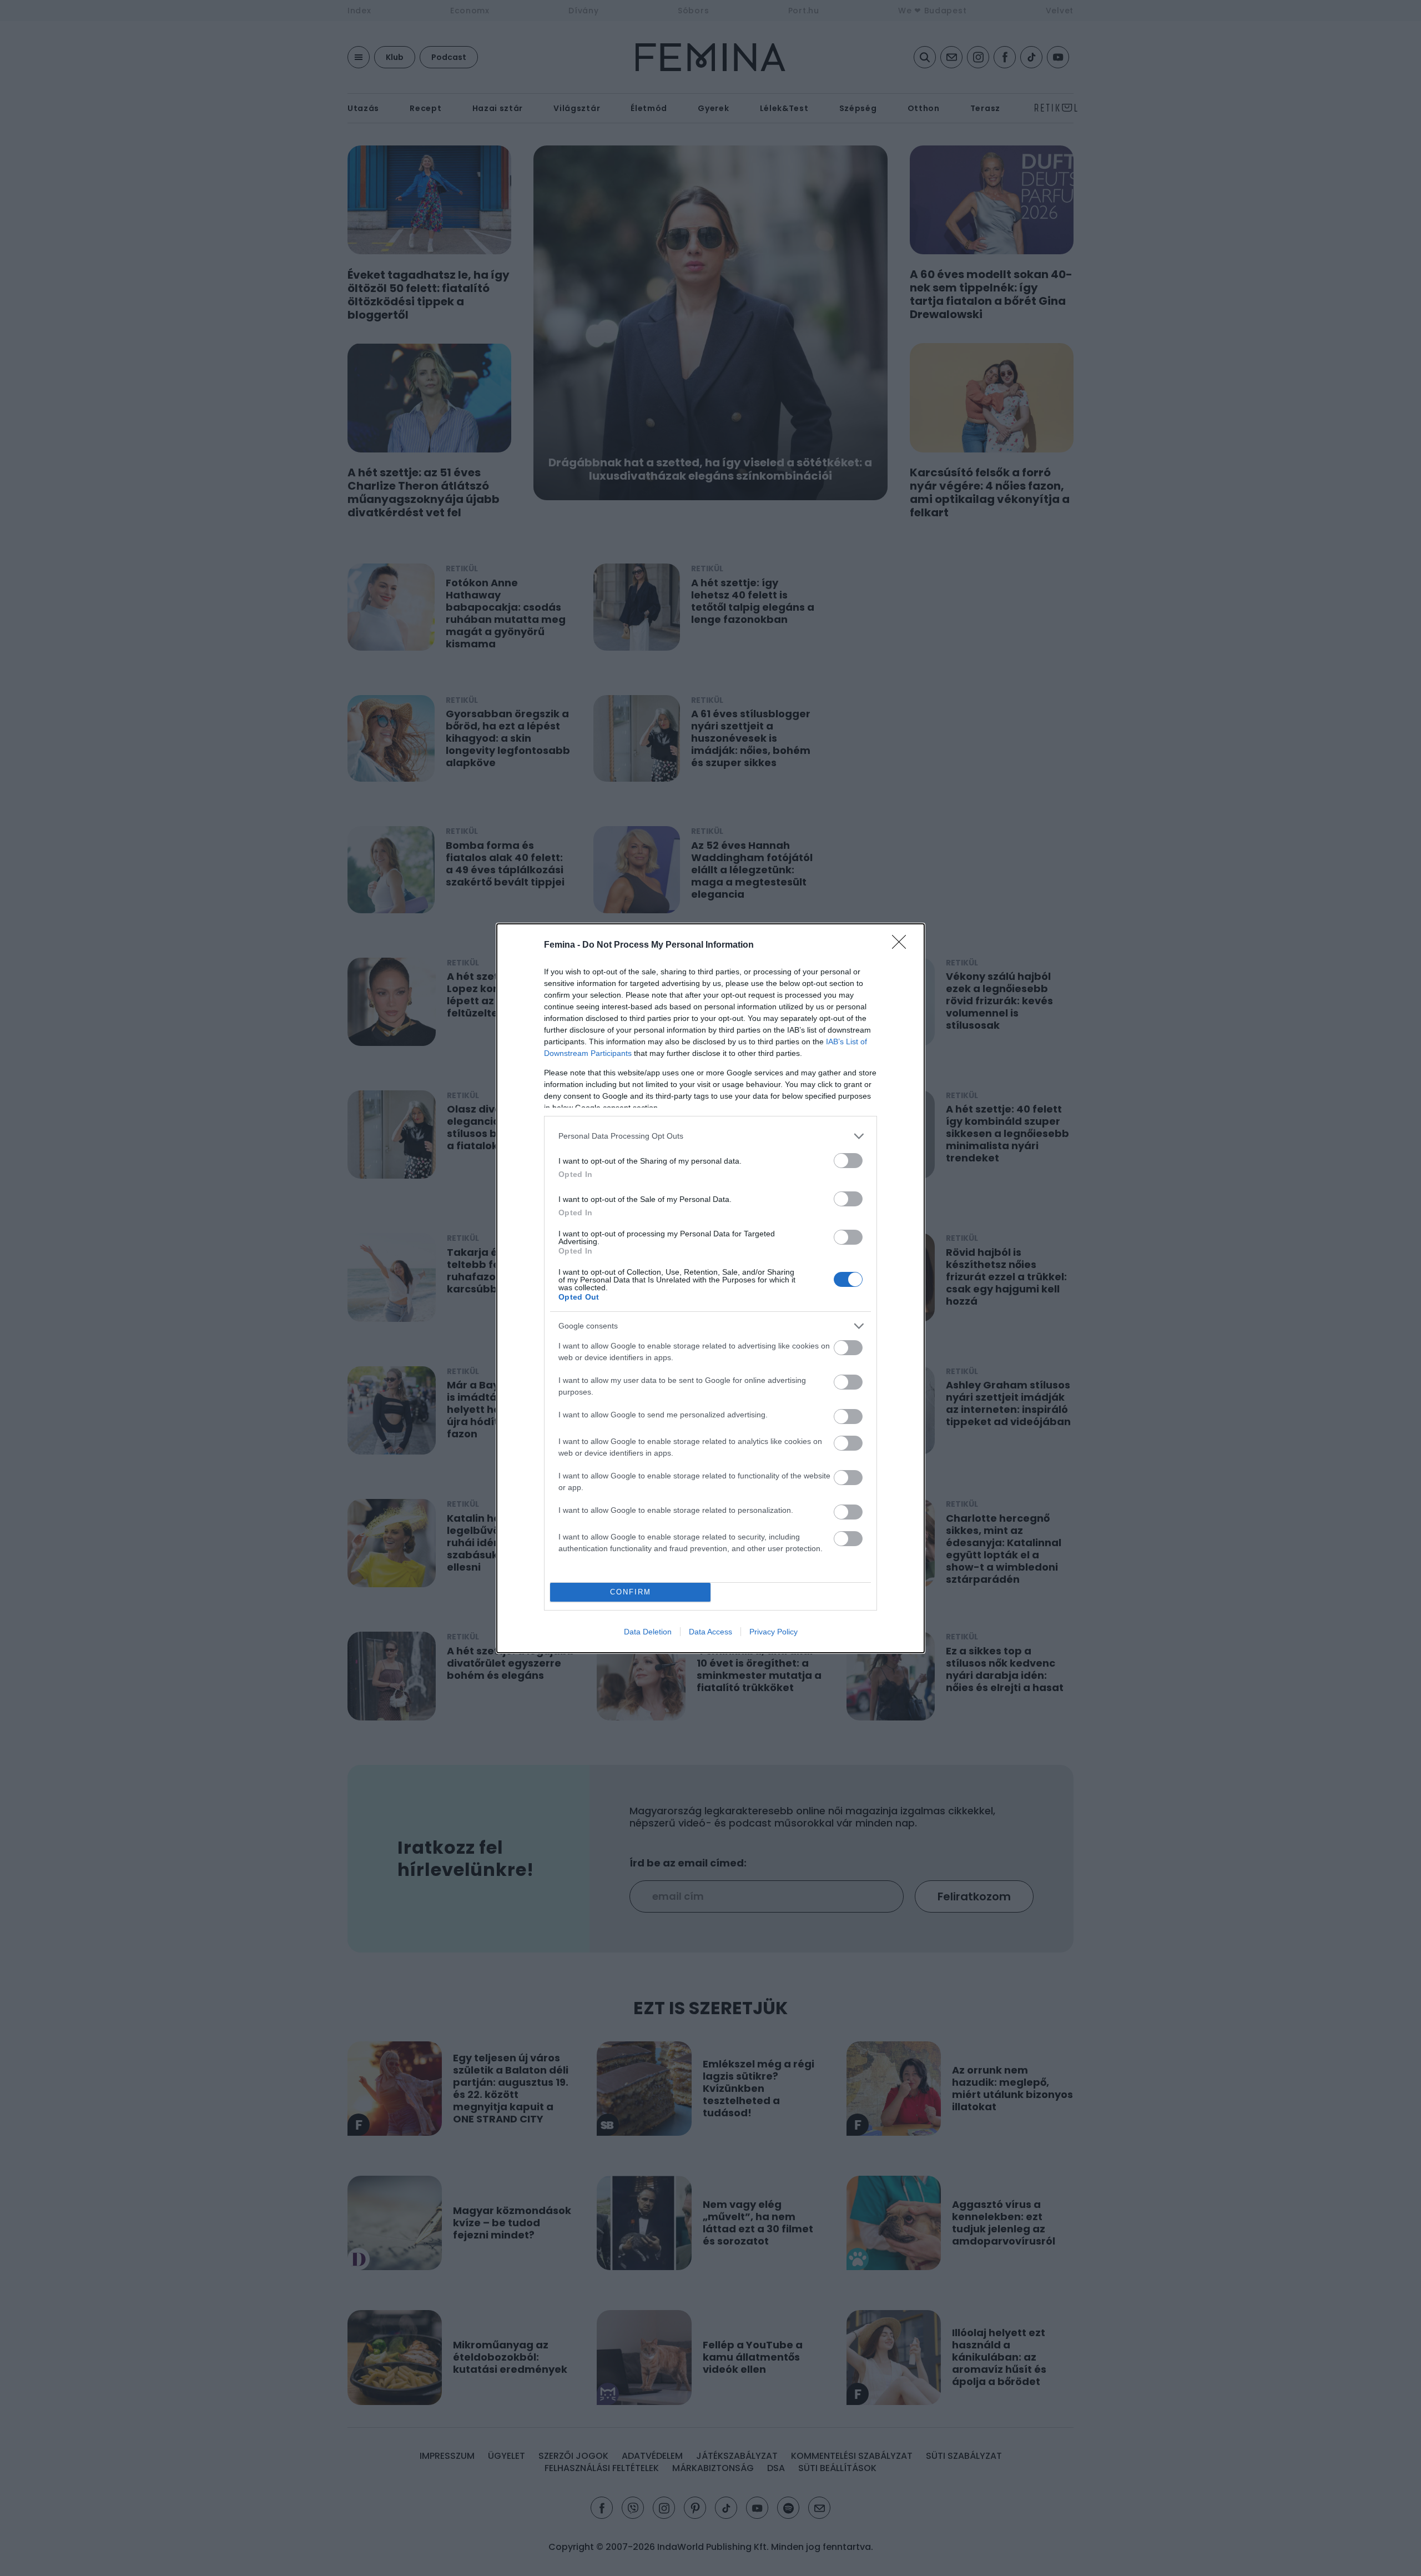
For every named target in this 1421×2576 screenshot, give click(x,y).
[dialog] (710, 1288)
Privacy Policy (774, 1632)
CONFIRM (631, 1592)
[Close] (903, 945)
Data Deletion (648, 1632)
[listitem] (710, 1136)
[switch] (848, 1161)
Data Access (710, 1632)
